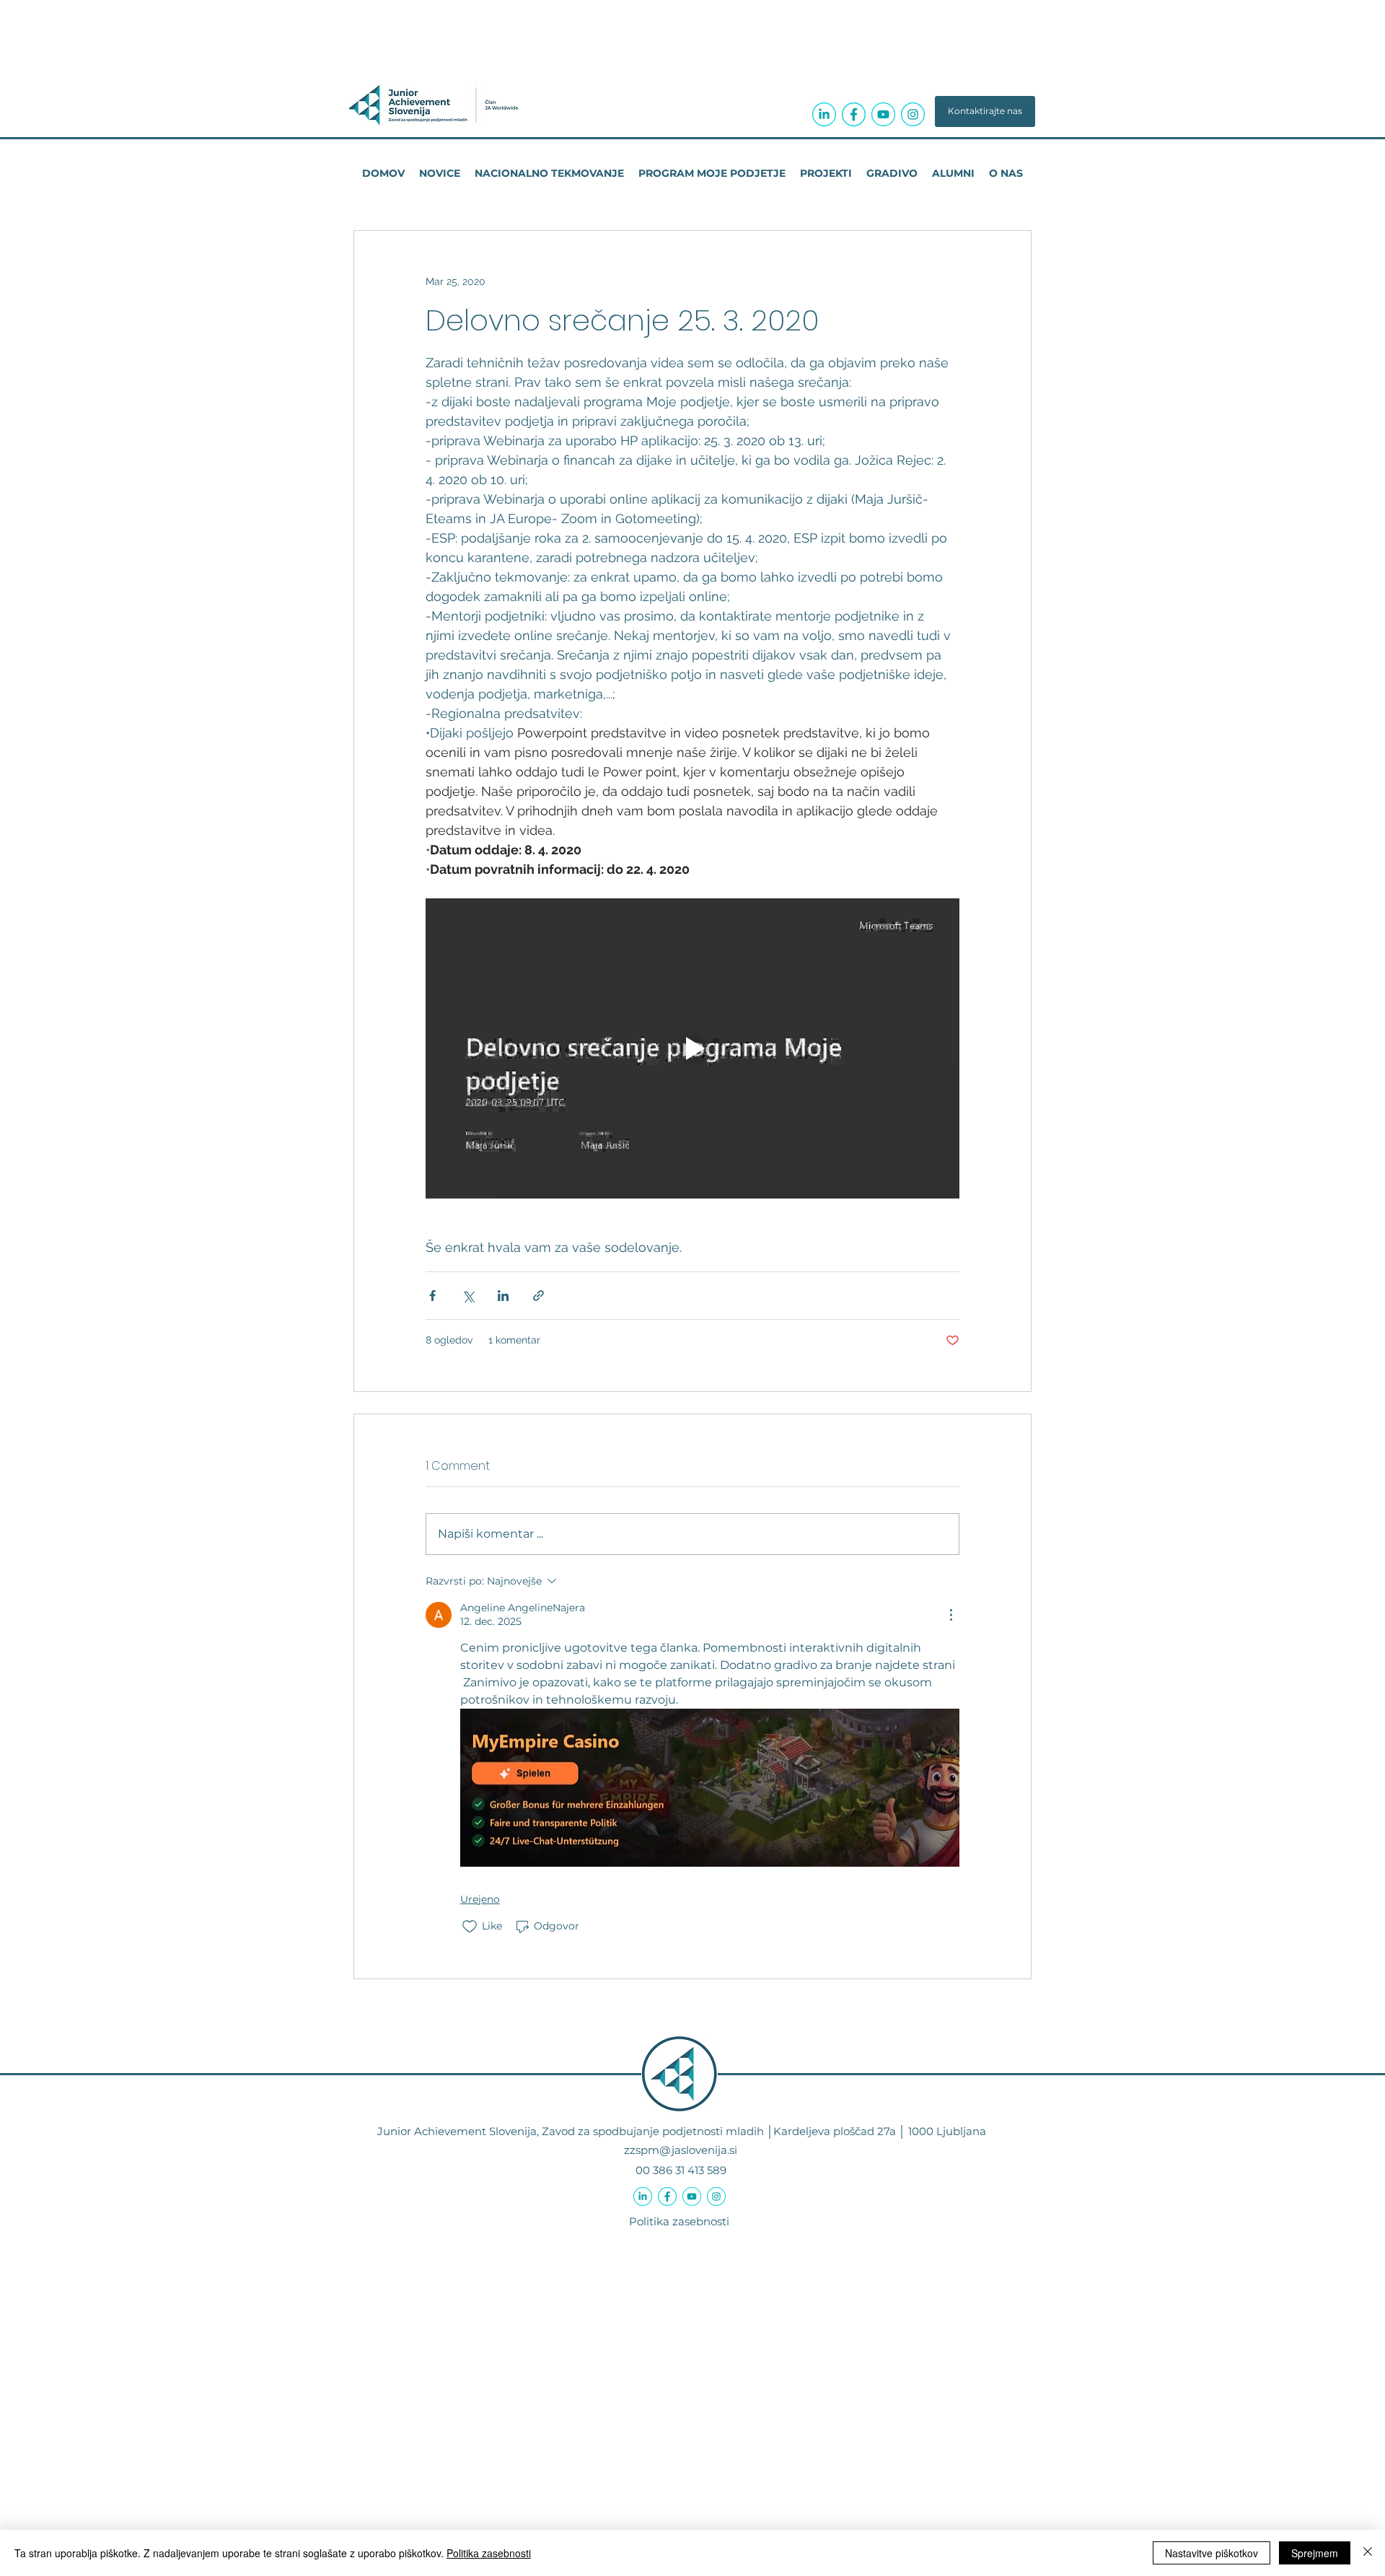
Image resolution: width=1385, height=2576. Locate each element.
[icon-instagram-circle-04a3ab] (913, 114)
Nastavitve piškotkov (1212, 2553)
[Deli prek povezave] (538, 1296)
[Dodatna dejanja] (951, 1615)
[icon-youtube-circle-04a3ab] (883, 114)
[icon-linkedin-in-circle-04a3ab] (824, 114)
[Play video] (692, 1048)
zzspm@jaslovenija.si (681, 2150)
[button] (985, 111)
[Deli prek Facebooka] (432, 1296)
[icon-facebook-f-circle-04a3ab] (854, 114)
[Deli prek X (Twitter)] (468, 1296)
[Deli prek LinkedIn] (503, 1296)
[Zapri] (1368, 2553)
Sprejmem (1315, 2553)
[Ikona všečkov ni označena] (470, 1927)
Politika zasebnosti (679, 2221)
